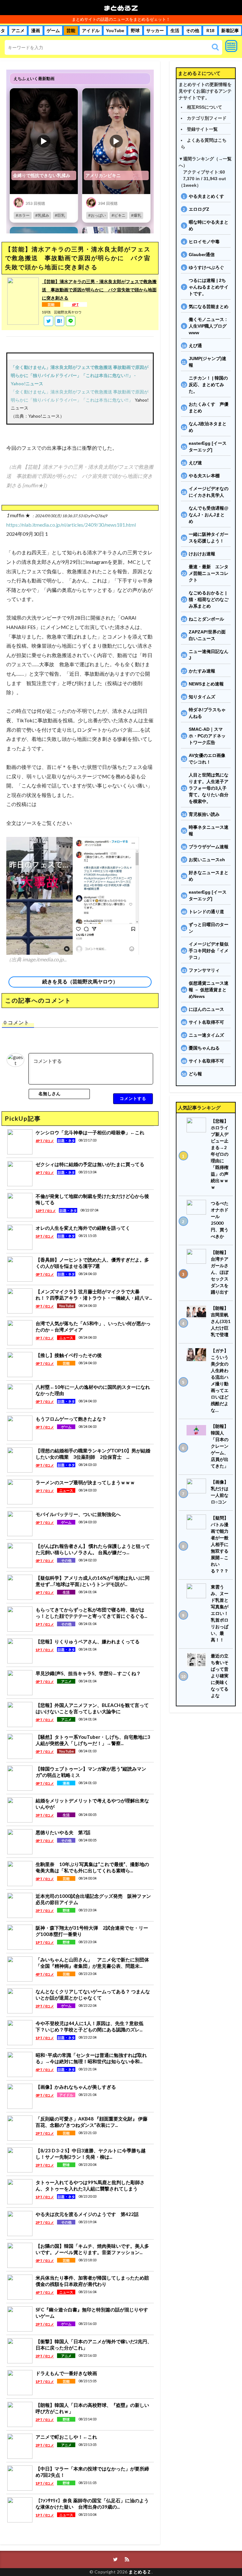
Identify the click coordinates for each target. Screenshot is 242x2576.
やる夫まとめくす (206, 196)
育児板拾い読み (204, 814)
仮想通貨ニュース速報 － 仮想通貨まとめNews (209, 990)
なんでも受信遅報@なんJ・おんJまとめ (209, 515)
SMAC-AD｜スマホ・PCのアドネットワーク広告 (207, 736)
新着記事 (230, 31)
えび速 (195, 463)
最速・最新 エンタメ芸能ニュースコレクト (209, 573)
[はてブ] (60, 321)
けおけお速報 (202, 554)
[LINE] (71, 321)
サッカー (155, 31)
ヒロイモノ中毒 (204, 242)
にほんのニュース (206, 1009)
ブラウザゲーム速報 (209, 847)
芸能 (71, 31)
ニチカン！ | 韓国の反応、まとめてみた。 (208, 385)
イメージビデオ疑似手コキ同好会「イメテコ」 (209, 951)
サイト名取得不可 (206, 1022)
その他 (193, 31)
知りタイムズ (202, 697)
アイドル (91, 31)
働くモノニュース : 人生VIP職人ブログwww (208, 326)
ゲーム (53, 31)
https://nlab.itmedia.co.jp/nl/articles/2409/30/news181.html (71, 525)
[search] (215, 47)
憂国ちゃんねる (204, 1048)
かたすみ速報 (202, 671)
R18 (210, 31)
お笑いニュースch (207, 860)
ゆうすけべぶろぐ (206, 267)
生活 (175, 31)
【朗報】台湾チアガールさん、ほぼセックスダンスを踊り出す (220, 1272)
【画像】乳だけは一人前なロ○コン (220, 1492)
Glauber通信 (202, 255)
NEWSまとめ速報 (206, 684)
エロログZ (199, 209)
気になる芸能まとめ (209, 306)
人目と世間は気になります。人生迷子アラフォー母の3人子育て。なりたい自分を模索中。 (209, 788)
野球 (135, 31)
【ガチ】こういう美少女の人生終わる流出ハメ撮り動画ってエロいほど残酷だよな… (220, 1380)
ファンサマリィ (204, 970)
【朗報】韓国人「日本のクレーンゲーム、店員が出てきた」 (220, 1446)
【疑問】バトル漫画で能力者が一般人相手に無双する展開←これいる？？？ (220, 1544)
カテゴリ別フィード (207, 118)
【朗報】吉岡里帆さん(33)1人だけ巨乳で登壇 (221, 1321)
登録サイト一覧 (202, 129)
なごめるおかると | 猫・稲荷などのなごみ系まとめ (209, 599)
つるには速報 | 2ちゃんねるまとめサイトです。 (209, 287)
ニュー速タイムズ (206, 1035)
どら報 (195, 1074)
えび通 (195, 346)
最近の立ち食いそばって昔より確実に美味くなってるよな (220, 1676)
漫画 (36, 31)
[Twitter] (49, 321)
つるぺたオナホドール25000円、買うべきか (220, 1220)
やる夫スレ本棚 (204, 476)
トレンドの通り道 (206, 912)
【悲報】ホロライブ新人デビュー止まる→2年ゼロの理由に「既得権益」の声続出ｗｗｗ (220, 1154)
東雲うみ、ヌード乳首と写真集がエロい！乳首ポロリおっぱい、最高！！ (220, 1613)
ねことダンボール (206, 619)
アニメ (18, 31)
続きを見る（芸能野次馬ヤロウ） (80, 982)
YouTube (115, 31)
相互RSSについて (205, 107)
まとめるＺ (121, 8)
